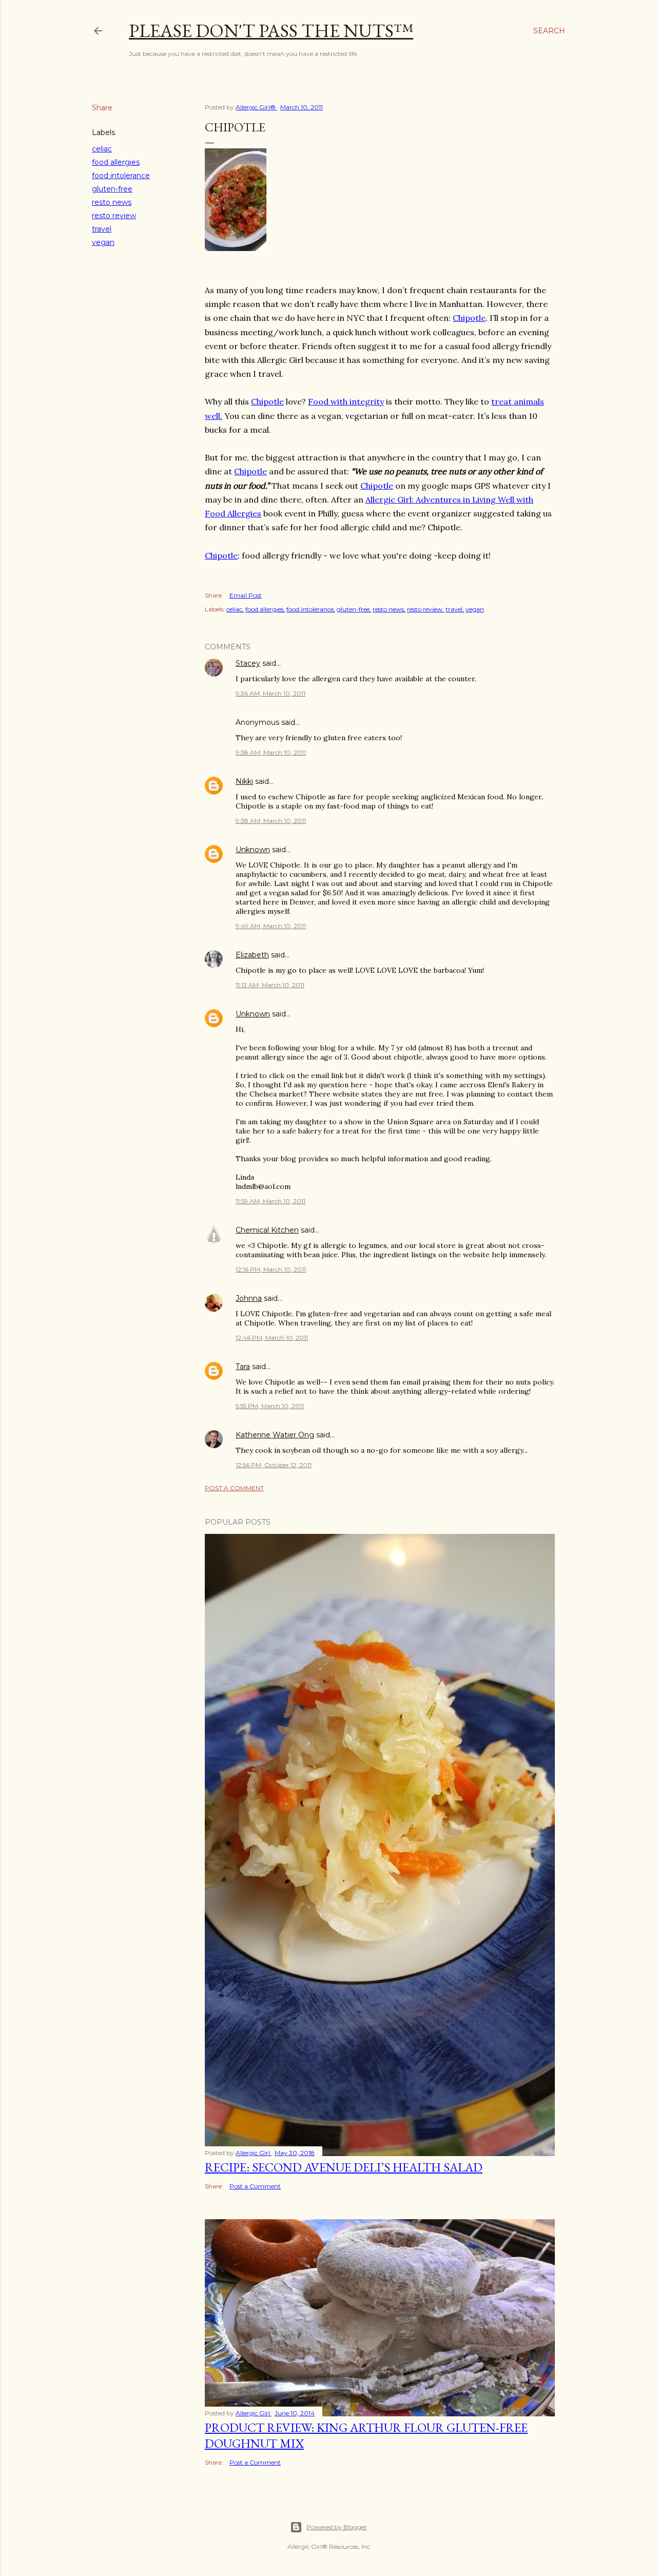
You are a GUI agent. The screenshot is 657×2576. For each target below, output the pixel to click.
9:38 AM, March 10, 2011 (271, 752)
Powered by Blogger (337, 2527)
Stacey (248, 663)
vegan (103, 242)
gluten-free (112, 189)
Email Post (246, 595)
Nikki (244, 781)
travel (102, 229)
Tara (243, 1367)
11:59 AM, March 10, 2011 (270, 1201)
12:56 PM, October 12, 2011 (274, 1465)
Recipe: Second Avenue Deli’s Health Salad (344, 2167)
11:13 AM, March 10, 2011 (270, 985)
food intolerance (121, 176)
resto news (112, 202)
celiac (102, 149)
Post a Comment (234, 1488)
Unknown (253, 850)
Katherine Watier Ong (275, 1435)
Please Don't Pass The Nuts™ (271, 31)
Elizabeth (252, 955)
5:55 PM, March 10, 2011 (270, 1406)
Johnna (249, 1298)
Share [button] (102, 108)
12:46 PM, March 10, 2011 (272, 1338)
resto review (114, 216)
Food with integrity (346, 401)
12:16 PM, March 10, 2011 (271, 1269)
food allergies (116, 162)
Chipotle (469, 318)
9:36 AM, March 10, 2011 (270, 693)
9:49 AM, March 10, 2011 (271, 926)
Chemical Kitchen (267, 1230)
